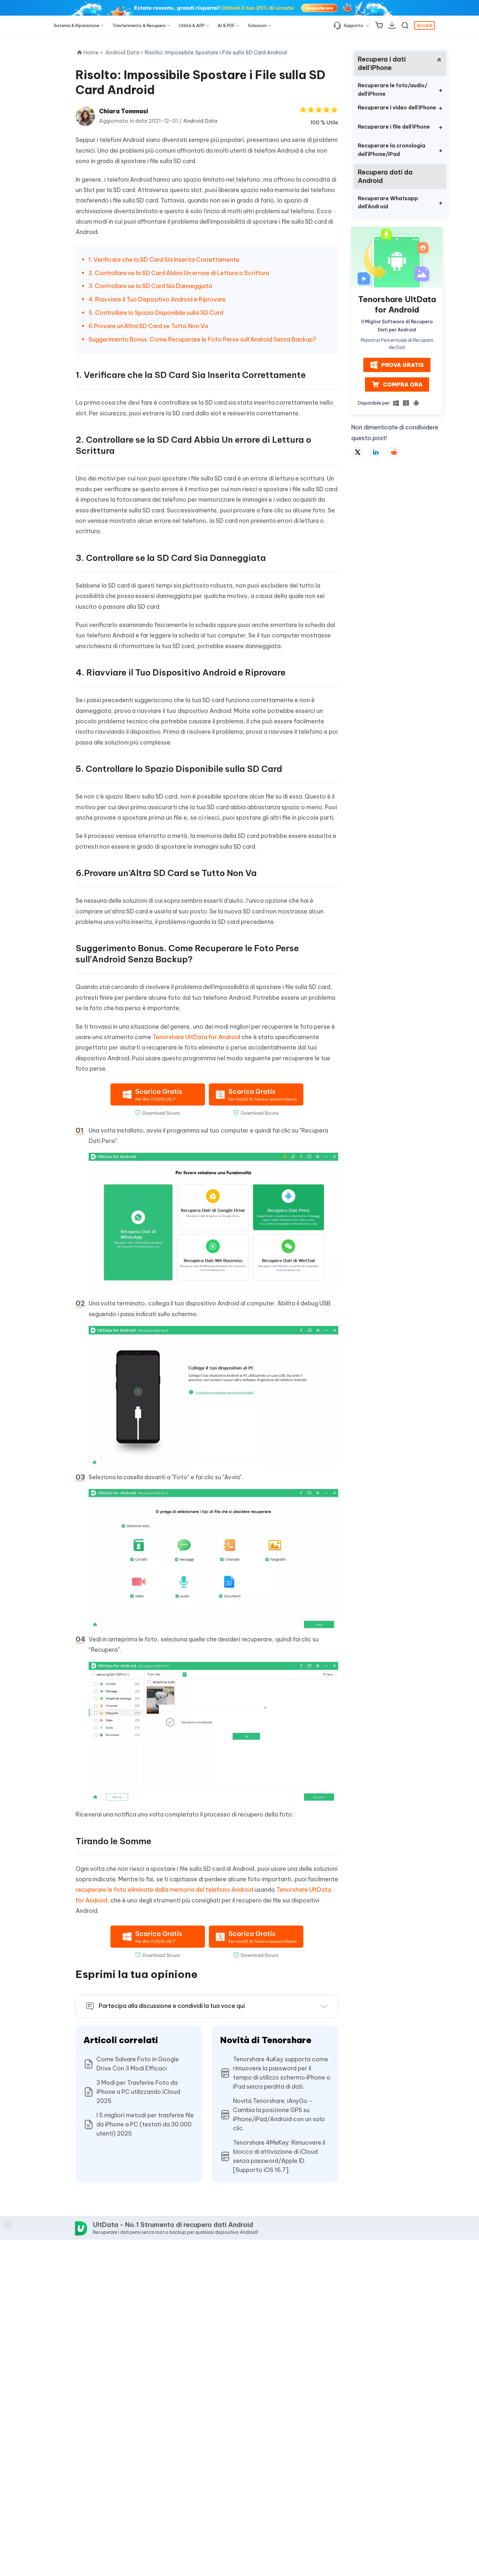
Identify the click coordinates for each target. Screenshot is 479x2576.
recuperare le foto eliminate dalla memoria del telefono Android (164, 1890)
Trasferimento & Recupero (139, 25)
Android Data (200, 121)
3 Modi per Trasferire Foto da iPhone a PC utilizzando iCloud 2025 (138, 2092)
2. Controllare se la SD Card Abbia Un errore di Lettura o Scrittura (179, 273)
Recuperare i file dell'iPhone (394, 127)
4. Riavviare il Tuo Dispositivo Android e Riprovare (157, 299)
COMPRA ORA (403, 384)
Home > (93, 52)
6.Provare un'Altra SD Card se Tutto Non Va (148, 326)
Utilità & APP (192, 25)
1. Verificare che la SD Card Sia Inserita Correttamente (164, 260)
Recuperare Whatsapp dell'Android (388, 202)
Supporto (354, 25)
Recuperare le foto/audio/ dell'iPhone (392, 90)
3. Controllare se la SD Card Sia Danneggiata (150, 286)
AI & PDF (226, 25)
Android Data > (125, 52)
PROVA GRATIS (403, 365)
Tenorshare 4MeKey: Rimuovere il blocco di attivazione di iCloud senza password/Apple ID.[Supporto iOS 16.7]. (279, 2156)
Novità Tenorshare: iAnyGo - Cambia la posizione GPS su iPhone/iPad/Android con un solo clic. (279, 2115)
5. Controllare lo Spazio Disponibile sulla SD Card (156, 313)
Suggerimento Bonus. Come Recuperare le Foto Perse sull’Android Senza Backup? (203, 339)
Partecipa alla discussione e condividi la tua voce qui (172, 2006)
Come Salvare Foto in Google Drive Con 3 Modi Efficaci (138, 2064)
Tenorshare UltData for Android (196, 1037)
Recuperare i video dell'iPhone (397, 107)
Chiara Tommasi (123, 111)
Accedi (425, 25)
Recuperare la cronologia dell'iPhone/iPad (392, 150)
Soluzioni (257, 25)
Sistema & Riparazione (77, 25)
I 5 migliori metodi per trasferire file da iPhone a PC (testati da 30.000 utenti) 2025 (145, 2124)
